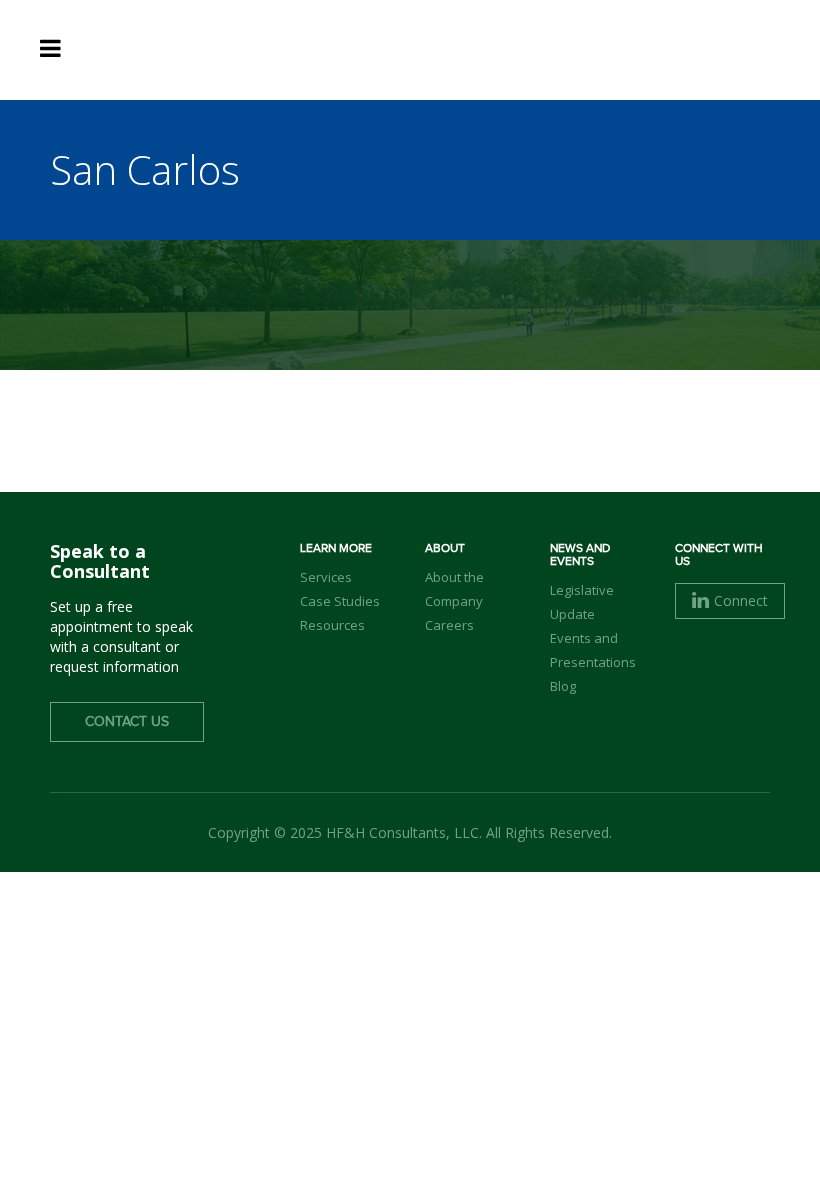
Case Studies (340, 601)
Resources (332, 625)
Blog (563, 686)
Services (326, 577)
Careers (449, 625)
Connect (741, 600)
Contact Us (127, 722)
